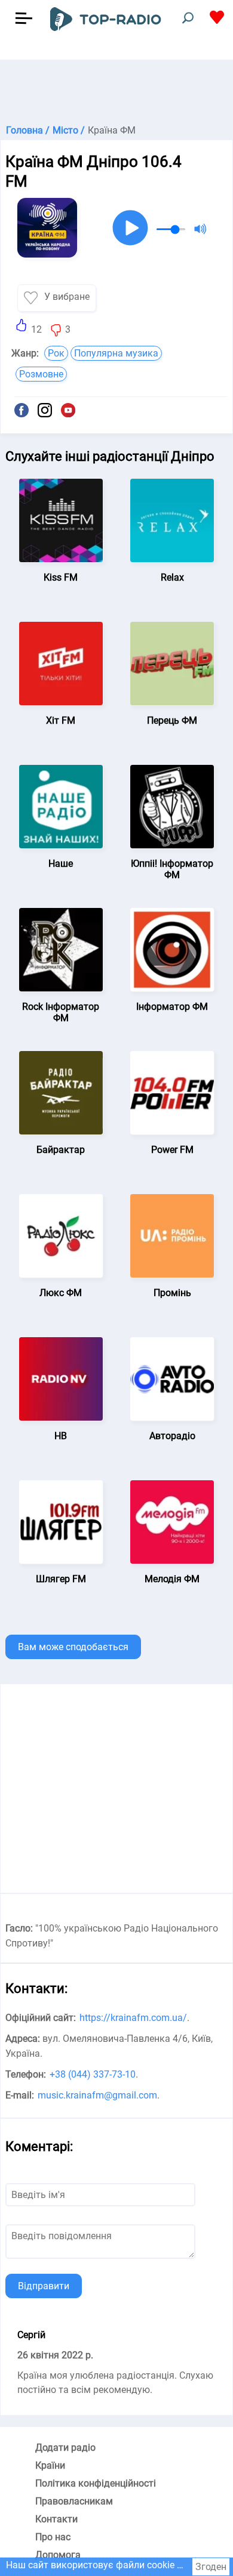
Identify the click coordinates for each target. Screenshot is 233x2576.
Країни (50, 2465)
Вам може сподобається (73, 1647)
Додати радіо (65, 2448)
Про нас (53, 2537)
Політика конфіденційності (96, 2483)
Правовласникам (74, 2501)
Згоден (211, 2567)
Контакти (56, 2519)
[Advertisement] (116, 89)
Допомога (58, 2555)
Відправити (44, 2286)
